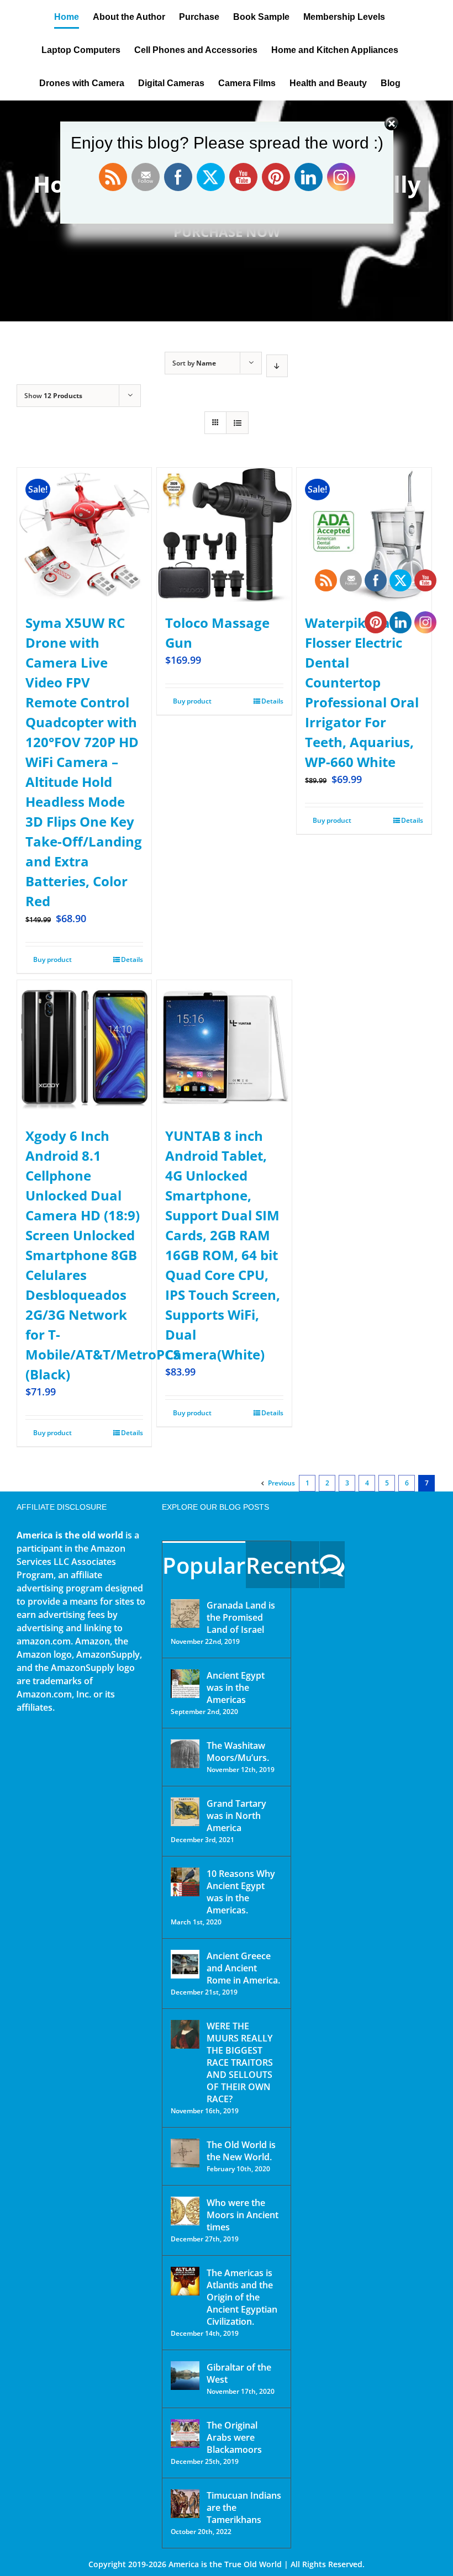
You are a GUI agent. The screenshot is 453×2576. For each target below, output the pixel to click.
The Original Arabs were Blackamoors (234, 2437)
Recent (283, 1565)
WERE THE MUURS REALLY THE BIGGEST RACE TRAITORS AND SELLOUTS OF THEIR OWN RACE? (240, 2062)
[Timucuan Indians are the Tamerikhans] (185, 2504)
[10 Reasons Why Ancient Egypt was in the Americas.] (185, 1882)
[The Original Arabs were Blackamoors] (185, 2434)
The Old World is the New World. (241, 2151)
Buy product (52, 959)
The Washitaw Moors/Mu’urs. (238, 1752)
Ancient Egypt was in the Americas (236, 1688)
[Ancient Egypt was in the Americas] (185, 1684)
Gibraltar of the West (239, 2373)
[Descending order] (277, 366)
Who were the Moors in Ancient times (243, 2215)
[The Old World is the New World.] (185, 2153)
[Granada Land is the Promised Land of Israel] (185, 1614)
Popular (204, 1565)
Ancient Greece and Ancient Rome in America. (243, 1968)
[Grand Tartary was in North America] (185, 1812)
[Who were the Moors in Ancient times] (185, 2211)
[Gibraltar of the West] (185, 2376)
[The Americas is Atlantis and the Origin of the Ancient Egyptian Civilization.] (185, 2281)
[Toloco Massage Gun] (224, 535)
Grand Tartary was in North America (236, 1816)
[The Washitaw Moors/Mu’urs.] (185, 1754)
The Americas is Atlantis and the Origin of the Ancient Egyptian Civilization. (242, 2297)
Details (132, 959)
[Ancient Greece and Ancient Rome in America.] (185, 1964)
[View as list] (237, 423)
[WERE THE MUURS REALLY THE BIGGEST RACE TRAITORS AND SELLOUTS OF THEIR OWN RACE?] (185, 2034)
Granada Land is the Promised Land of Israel (241, 1617)
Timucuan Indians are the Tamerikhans (244, 2508)
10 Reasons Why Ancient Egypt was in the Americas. (241, 1892)
